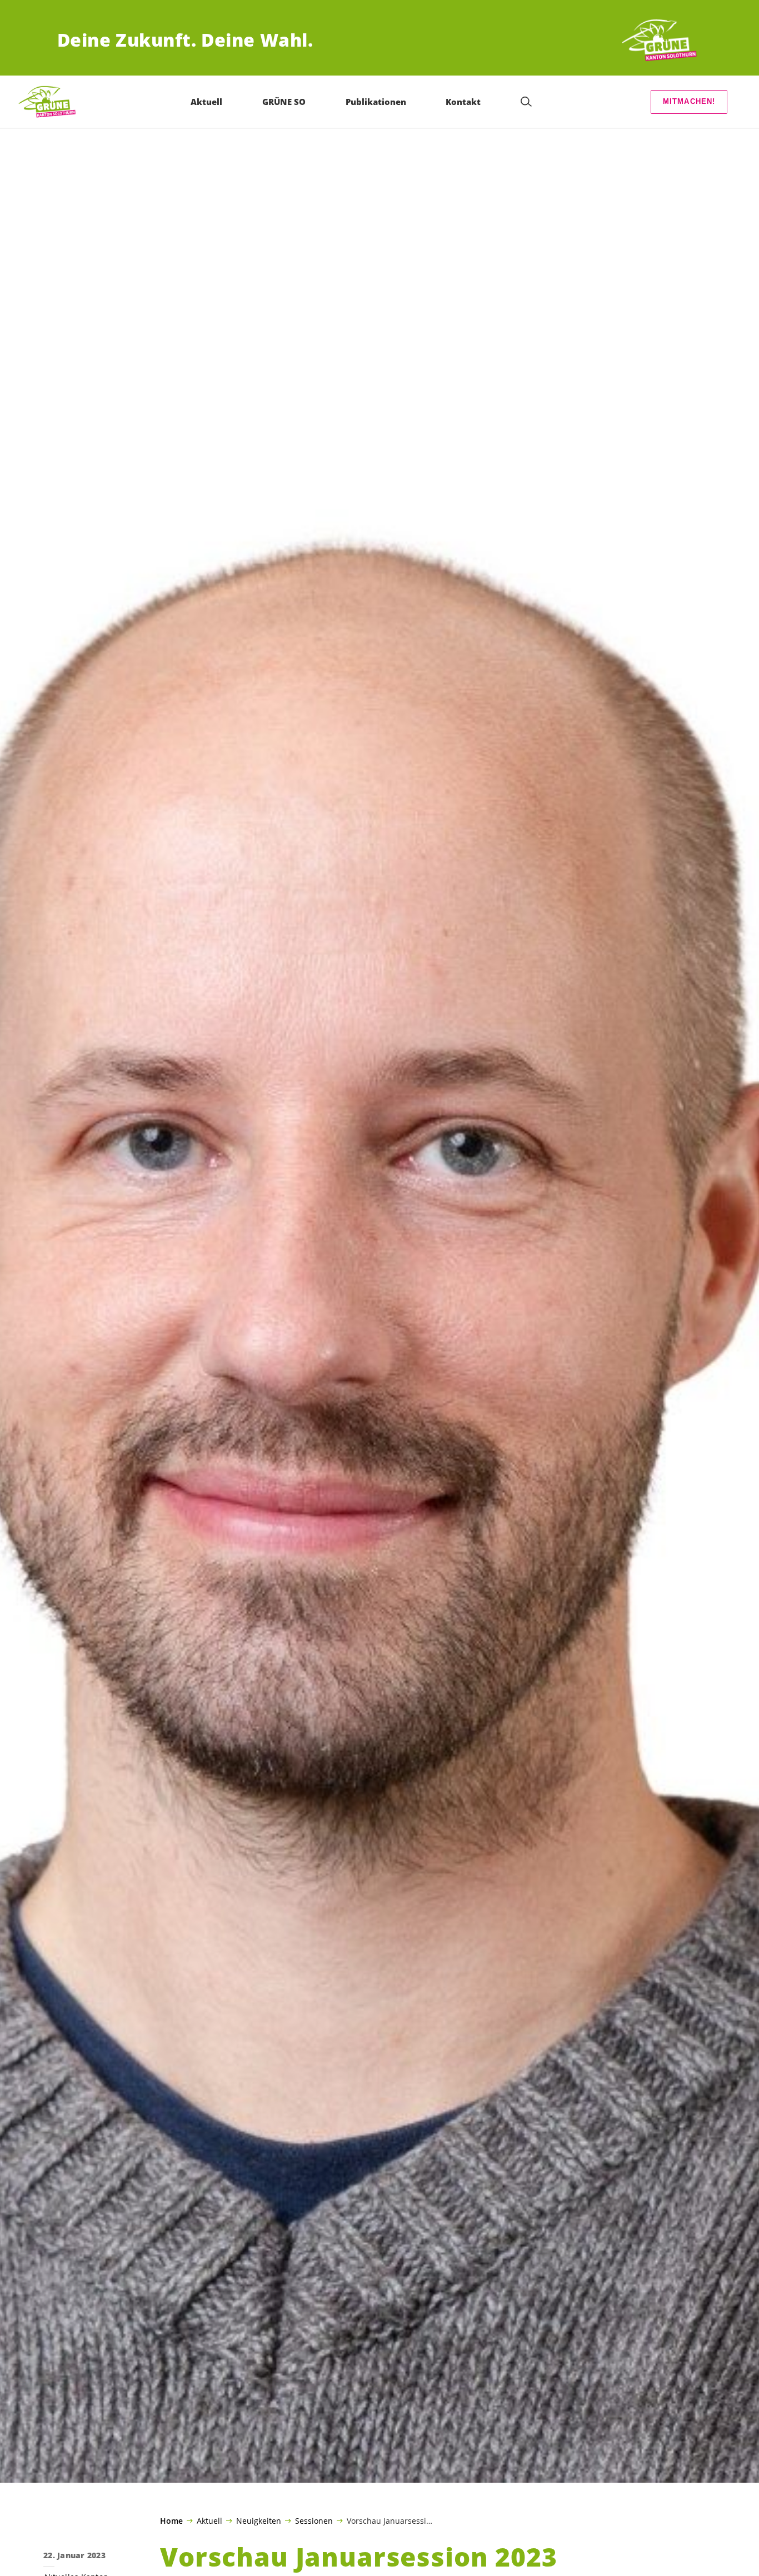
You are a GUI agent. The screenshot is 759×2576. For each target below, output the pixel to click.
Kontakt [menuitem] (463, 102)
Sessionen (314, 2520)
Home (171, 2521)
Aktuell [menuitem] (206, 102)
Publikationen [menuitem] (376, 102)
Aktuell (209, 2520)
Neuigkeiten (259, 2520)
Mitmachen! (689, 101)
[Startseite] (661, 40)
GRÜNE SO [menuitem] (284, 102)
